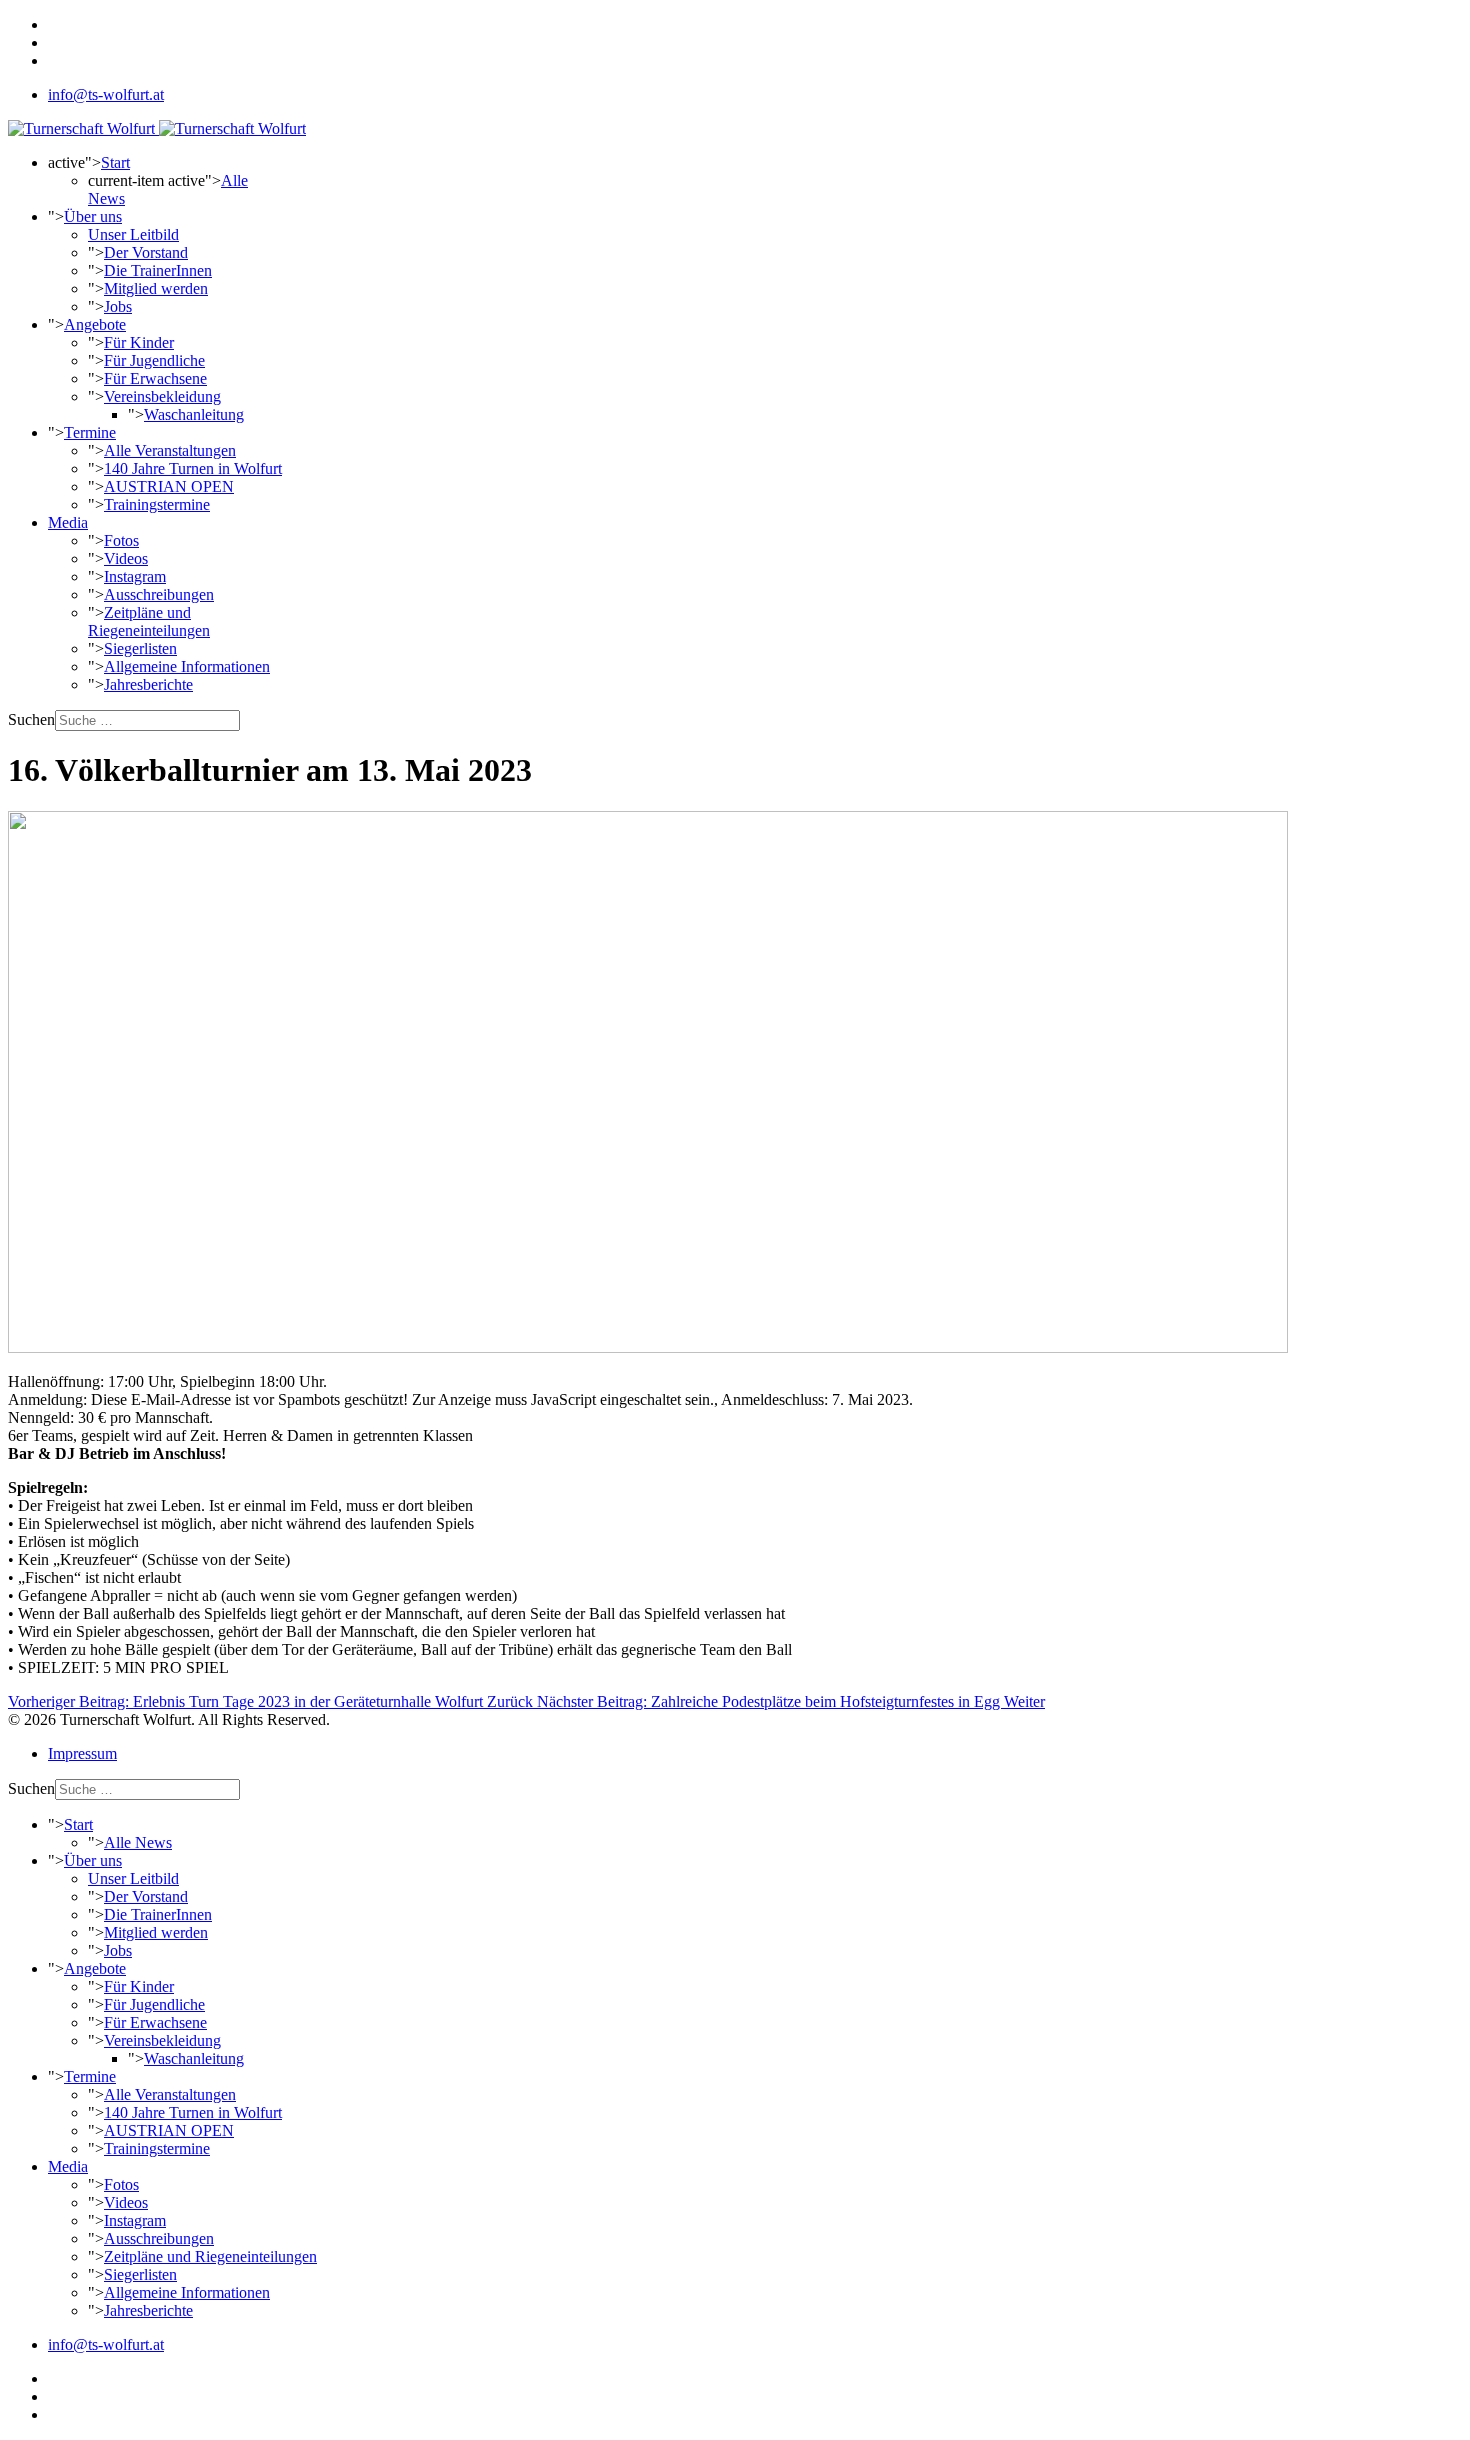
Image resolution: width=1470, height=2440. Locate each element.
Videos (126, 558)
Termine (90, 432)
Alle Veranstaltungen (170, 450)
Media (68, 522)
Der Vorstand (146, 252)
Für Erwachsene (155, 378)
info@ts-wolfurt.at (106, 94)
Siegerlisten (140, 648)
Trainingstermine (157, 504)
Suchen (31, 719)
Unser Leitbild (133, 234)
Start (115, 162)
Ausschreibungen (159, 594)
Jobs (118, 306)
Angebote (95, 324)
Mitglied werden (156, 288)
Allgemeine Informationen (187, 666)
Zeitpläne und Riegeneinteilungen (149, 621)
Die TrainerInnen (158, 270)
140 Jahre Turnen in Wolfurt (193, 468)
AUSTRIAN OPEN (169, 486)
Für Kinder (139, 342)
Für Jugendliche (154, 360)
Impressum (82, 1753)
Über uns (93, 216)
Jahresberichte (148, 684)
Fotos (121, 540)
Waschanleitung (194, 414)
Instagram (135, 576)
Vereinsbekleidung (162, 396)
